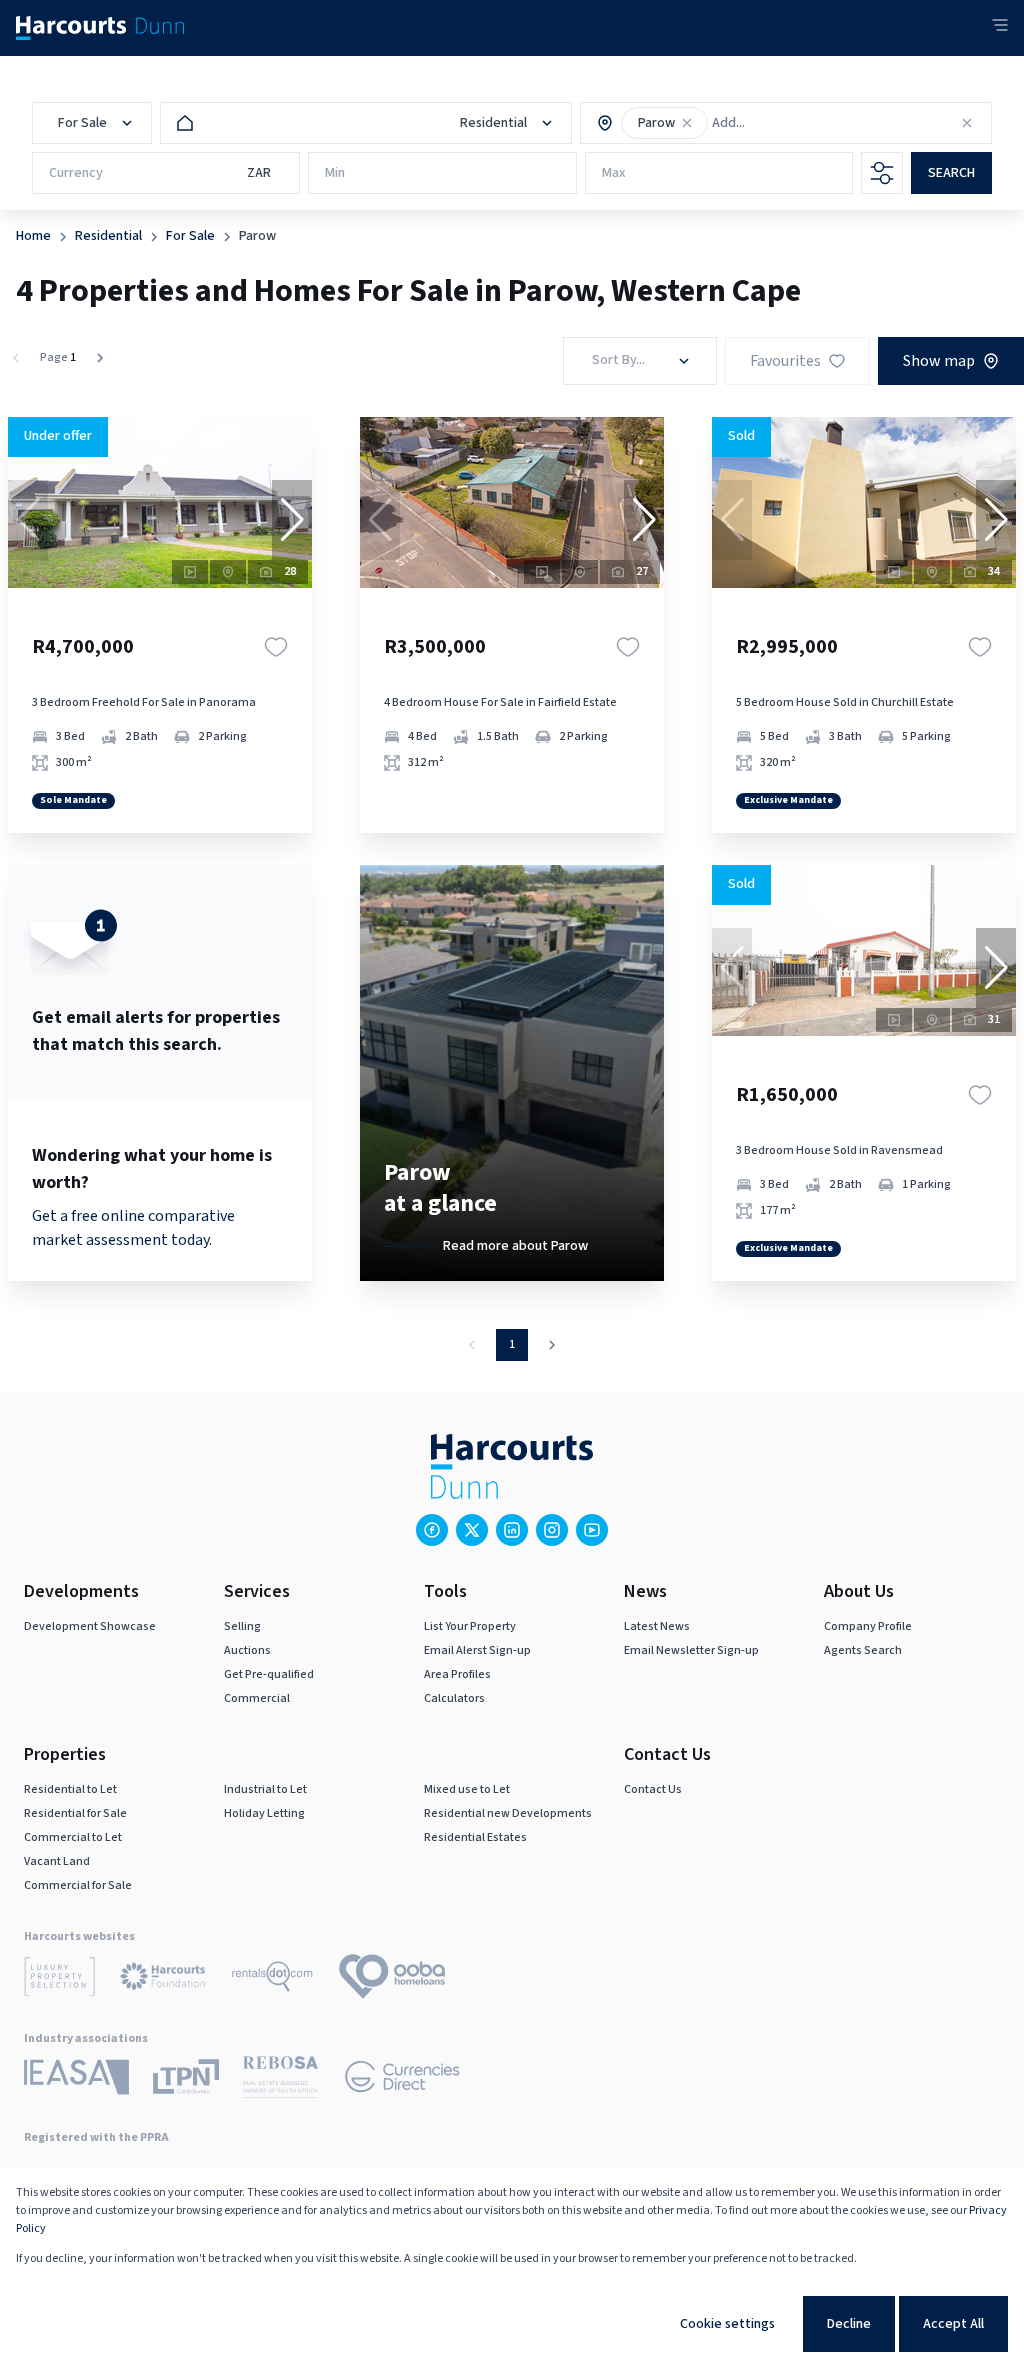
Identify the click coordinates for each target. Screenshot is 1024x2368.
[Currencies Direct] (402, 2080)
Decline (849, 2324)
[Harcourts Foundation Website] (163, 1980)
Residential (108, 236)
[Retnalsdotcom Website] (272, 1980)
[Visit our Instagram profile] (552, 1530)
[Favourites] (276, 647)
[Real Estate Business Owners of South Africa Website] (280, 2080)
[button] (687, 123)
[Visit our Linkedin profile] (512, 1530)
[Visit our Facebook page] (432, 1530)
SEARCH (951, 173)
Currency (76, 173)
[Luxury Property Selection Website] (59, 1980)
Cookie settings (727, 2324)
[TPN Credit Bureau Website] (186, 2080)
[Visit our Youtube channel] (592, 1530)
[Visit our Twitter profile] (472, 1530)
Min (335, 173)
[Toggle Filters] (882, 173)
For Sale (190, 236)
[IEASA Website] (76, 2080)
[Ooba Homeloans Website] (392, 1980)
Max (614, 173)
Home (33, 236)
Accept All (953, 2324)
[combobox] (798, 123)
